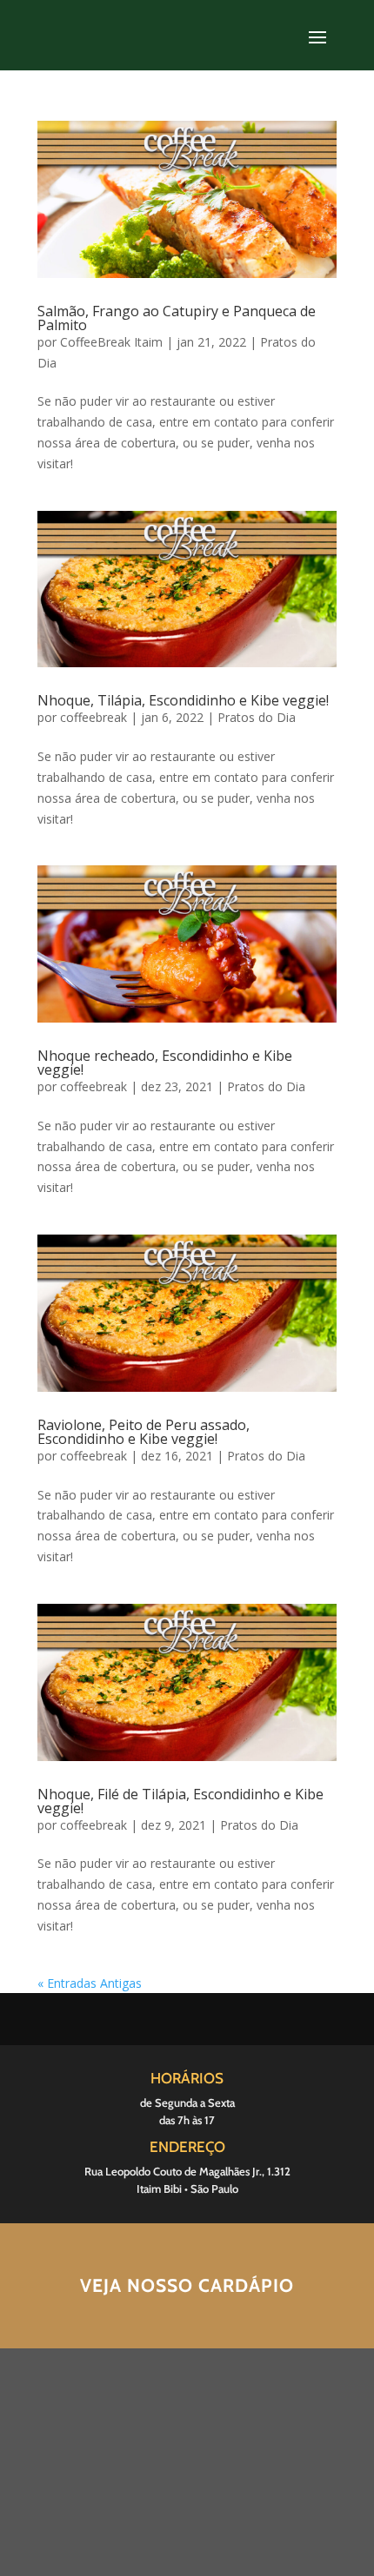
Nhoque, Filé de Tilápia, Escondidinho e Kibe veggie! (180, 1801)
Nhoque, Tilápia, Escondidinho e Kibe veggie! (183, 700)
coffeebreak (93, 717)
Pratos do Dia (257, 717)
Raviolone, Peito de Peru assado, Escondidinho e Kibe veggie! (144, 1432)
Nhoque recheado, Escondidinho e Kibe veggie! (165, 1063)
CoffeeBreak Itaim (111, 342)
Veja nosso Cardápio (187, 2285)
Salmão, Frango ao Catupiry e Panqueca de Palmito (177, 318)
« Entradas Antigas (90, 1983)
